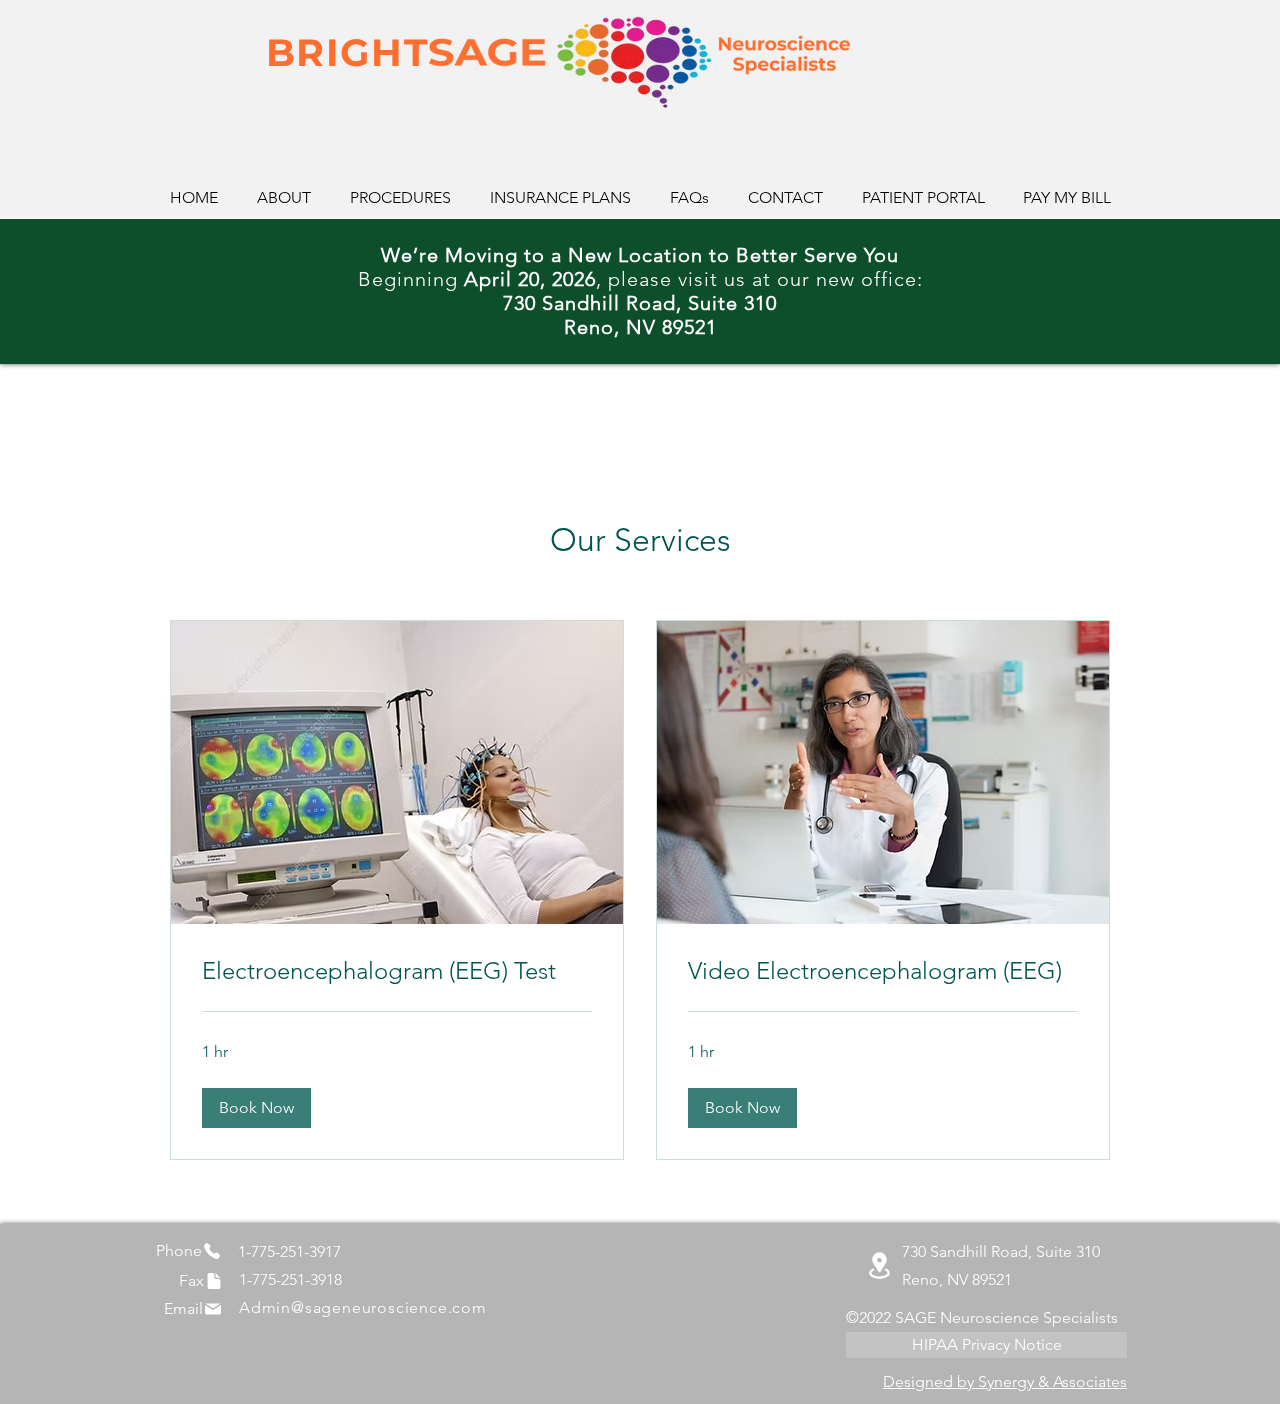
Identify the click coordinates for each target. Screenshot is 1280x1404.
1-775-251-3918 (290, 1279)
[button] (256, 1108)
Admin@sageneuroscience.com (363, 1307)
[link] (397, 971)
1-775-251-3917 (289, 1251)
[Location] (879, 1265)
